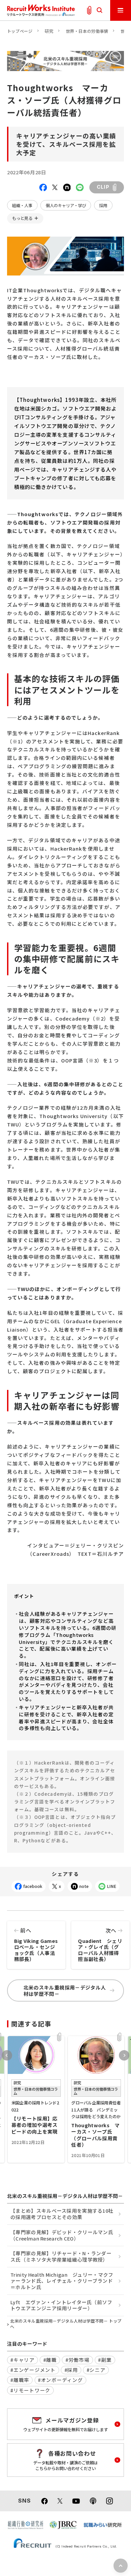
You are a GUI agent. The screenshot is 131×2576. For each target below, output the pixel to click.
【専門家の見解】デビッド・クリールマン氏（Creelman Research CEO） (62, 2235)
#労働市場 (78, 2360)
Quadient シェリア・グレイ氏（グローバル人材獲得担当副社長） (100, 1944)
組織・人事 (22, 205)
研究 (49, 31)
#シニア (96, 2370)
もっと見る (22, 218)
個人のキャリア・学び (66, 205)
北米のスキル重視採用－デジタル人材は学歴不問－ (65, 1990)
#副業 (105, 2360)
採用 (103, 205)
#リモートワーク (30, 2390)
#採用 (71, 2370)
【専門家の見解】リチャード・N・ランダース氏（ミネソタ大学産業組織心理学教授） (61, 2256)
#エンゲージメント (33, 2370)
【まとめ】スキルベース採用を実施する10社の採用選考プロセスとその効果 (62, 2214)
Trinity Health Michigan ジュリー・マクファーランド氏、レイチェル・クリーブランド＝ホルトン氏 (62, 2281)
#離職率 (20, 2380)
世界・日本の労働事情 (87, 31)
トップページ (20, 31)
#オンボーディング (60, 2380)
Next (124, 2055)
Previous (7, 2055)
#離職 (50, 2360)
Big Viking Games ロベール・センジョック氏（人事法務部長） (39, 1944)
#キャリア (23, 2360)
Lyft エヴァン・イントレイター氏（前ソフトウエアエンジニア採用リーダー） (61, 2305)
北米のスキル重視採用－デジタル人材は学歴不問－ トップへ (66, 2324)
